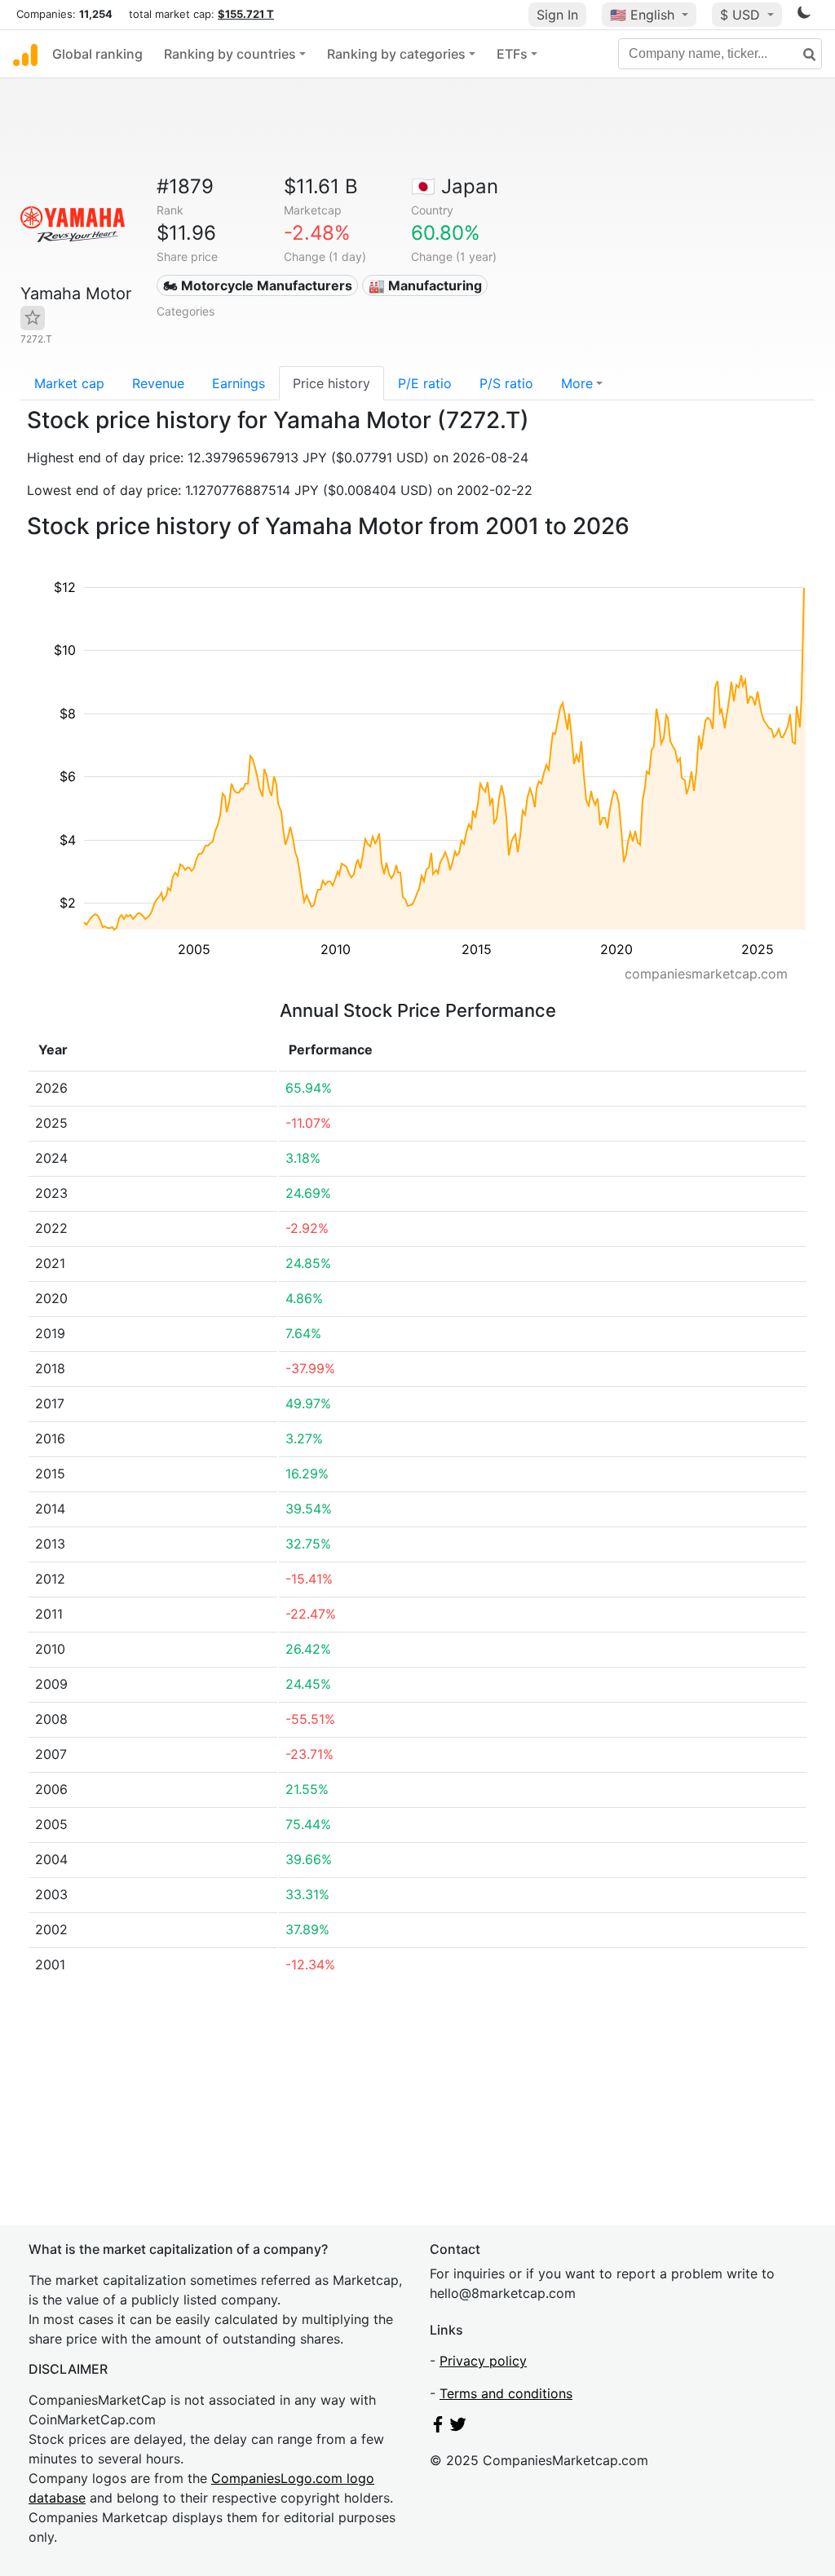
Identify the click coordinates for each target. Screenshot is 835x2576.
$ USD (742, 15)
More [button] (577, 383)
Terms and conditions (506, 2393)
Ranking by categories (396, 54)
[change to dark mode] (804, 15)
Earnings (239, 383)
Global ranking (97, 54)
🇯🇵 (455, 186)
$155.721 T (246, 14)
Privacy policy (483, 2361)
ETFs (512, 54)
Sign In (557, 15)
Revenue (158, 383)
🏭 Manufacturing (425, 285)
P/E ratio (425, 383)
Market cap (69, 383)
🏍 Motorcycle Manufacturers (258, 285)
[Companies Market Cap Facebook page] (438, 2428)
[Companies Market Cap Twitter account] (458, 2428)
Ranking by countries (230, 54)
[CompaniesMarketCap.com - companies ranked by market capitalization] (25, 54)
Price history (331, 383)
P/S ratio (506, 383)
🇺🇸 (642, 15)
